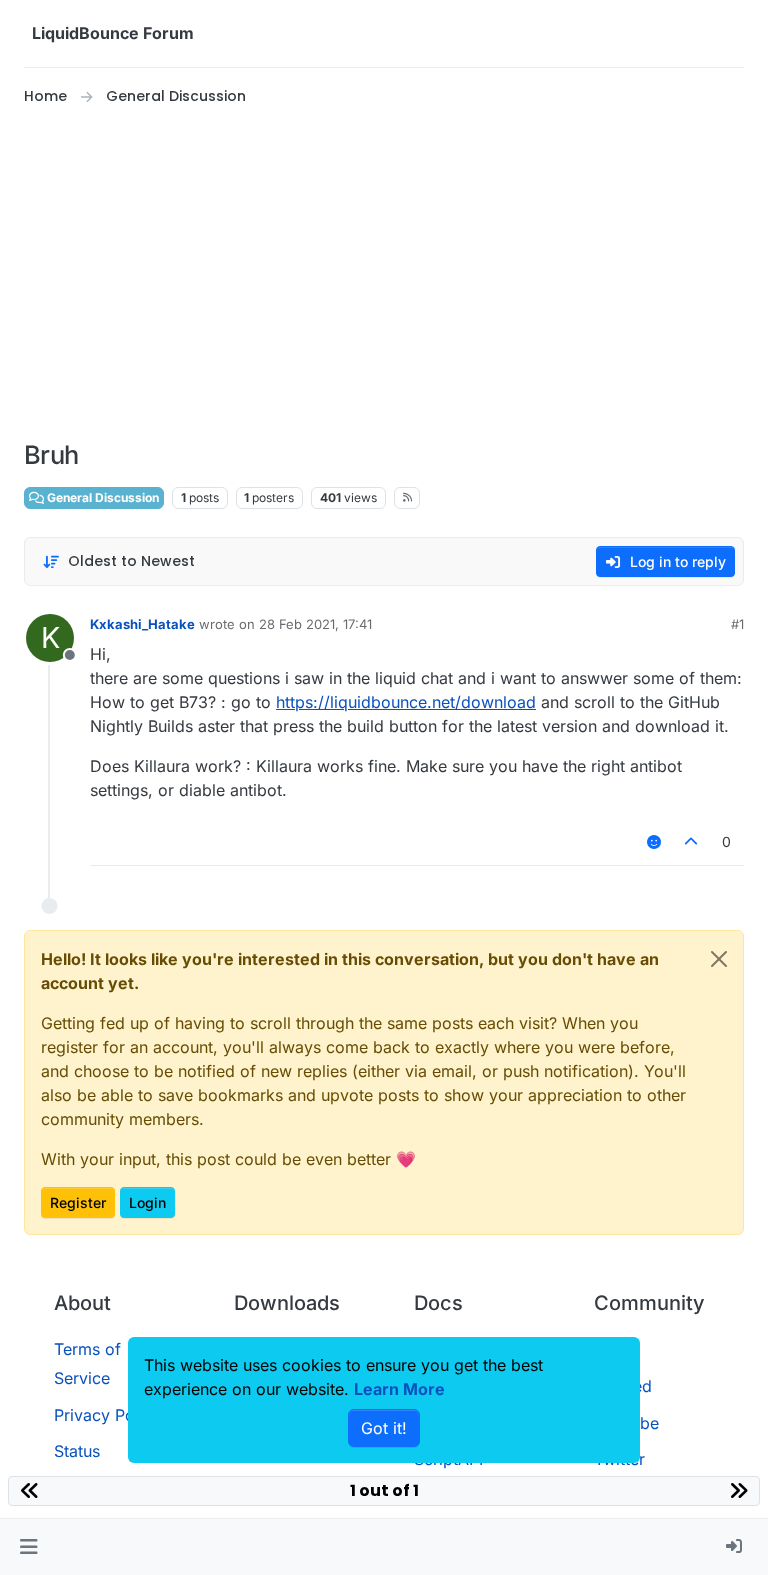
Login (147, 1202)
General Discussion (101, 497)
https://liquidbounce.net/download (406, 702)
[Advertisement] (384, 274)
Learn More (399, 1389)
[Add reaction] (654, 841)
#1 (737, 624)
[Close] (719, 959)
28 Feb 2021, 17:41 (315, 624)
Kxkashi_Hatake (142, 624)
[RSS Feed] (407, 498)
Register (78, 1202)
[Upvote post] (692, 841)
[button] (28, 1547)
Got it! (384, 1428)
